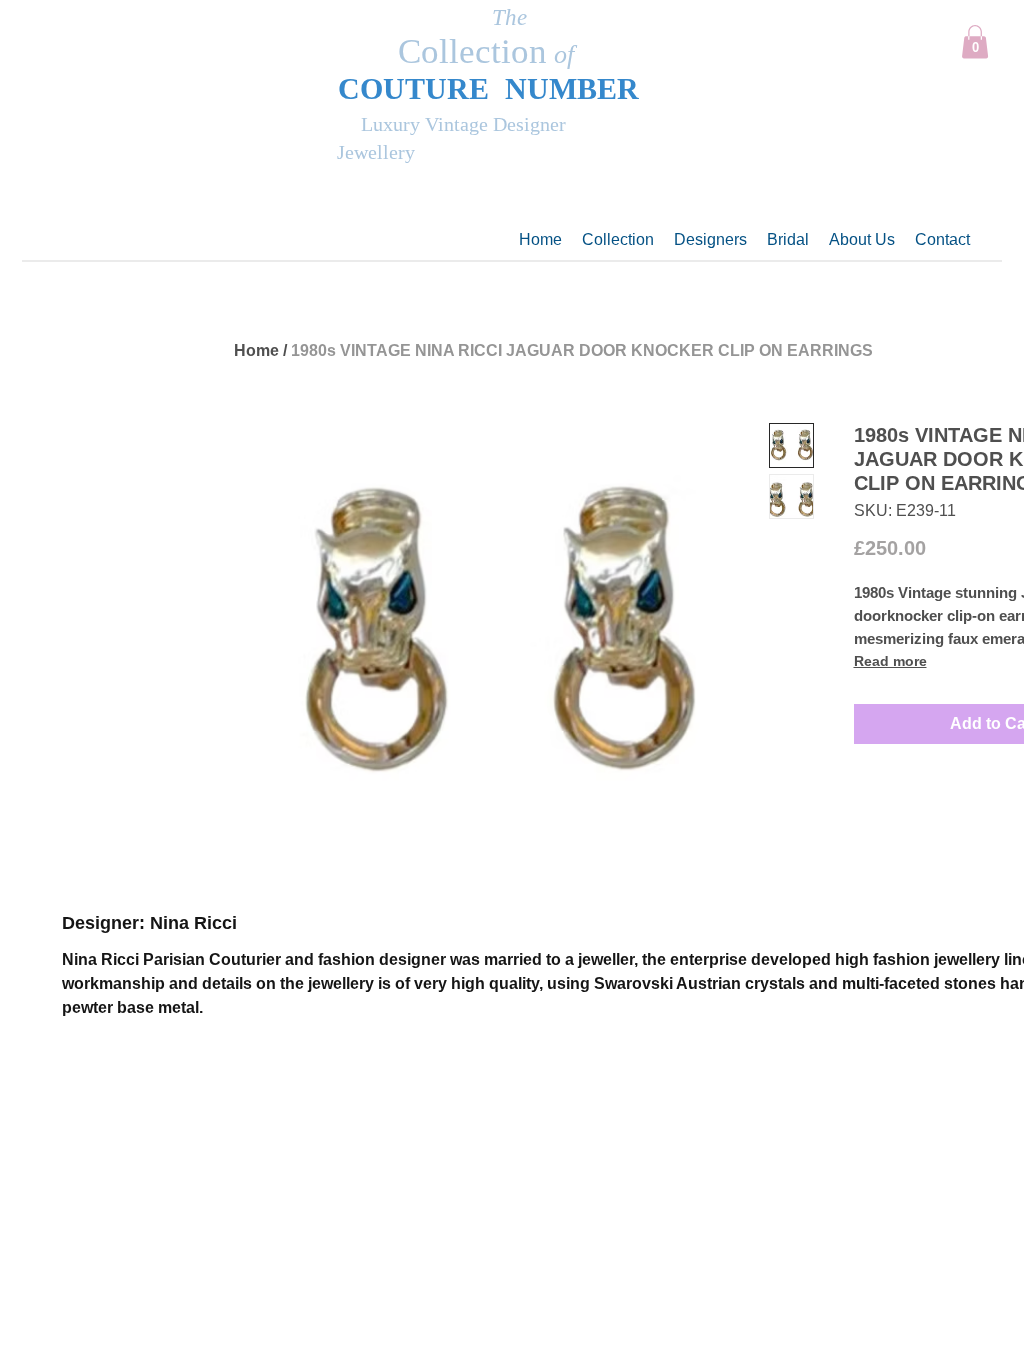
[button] (975, 41)
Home (256, 350)
